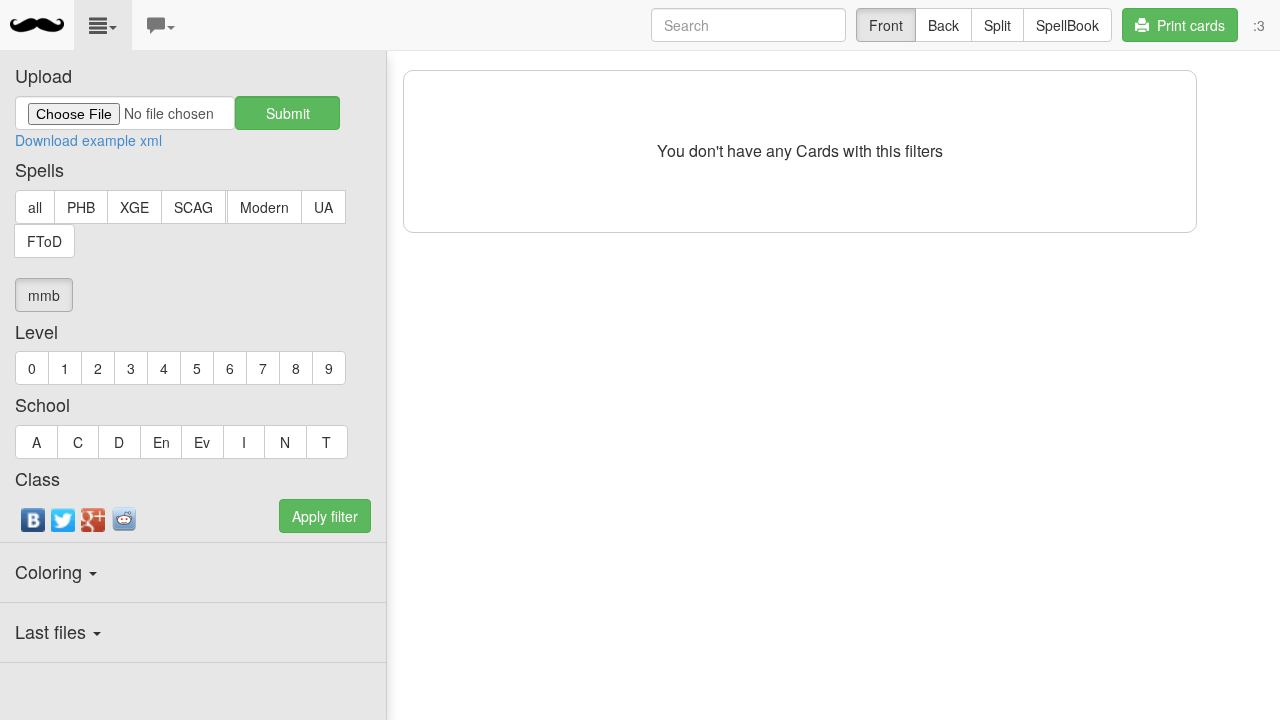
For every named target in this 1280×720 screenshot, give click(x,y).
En (161, 442)
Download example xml (88, 140)
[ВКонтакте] (34, 525)
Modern (264, 207)
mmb (44, 295)
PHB (81, 207)
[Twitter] (64, 525)
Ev (202, 442)
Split (997, 25)
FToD (44, 241)
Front (886, 25)
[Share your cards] (124, 519)
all (35, 207)
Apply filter (325, 516)
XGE (134, 207)
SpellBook (1067, 25)
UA (323, 207)
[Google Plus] (94, 525)
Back (943, 25)
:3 (1259, 25)
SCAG (193, 207)
